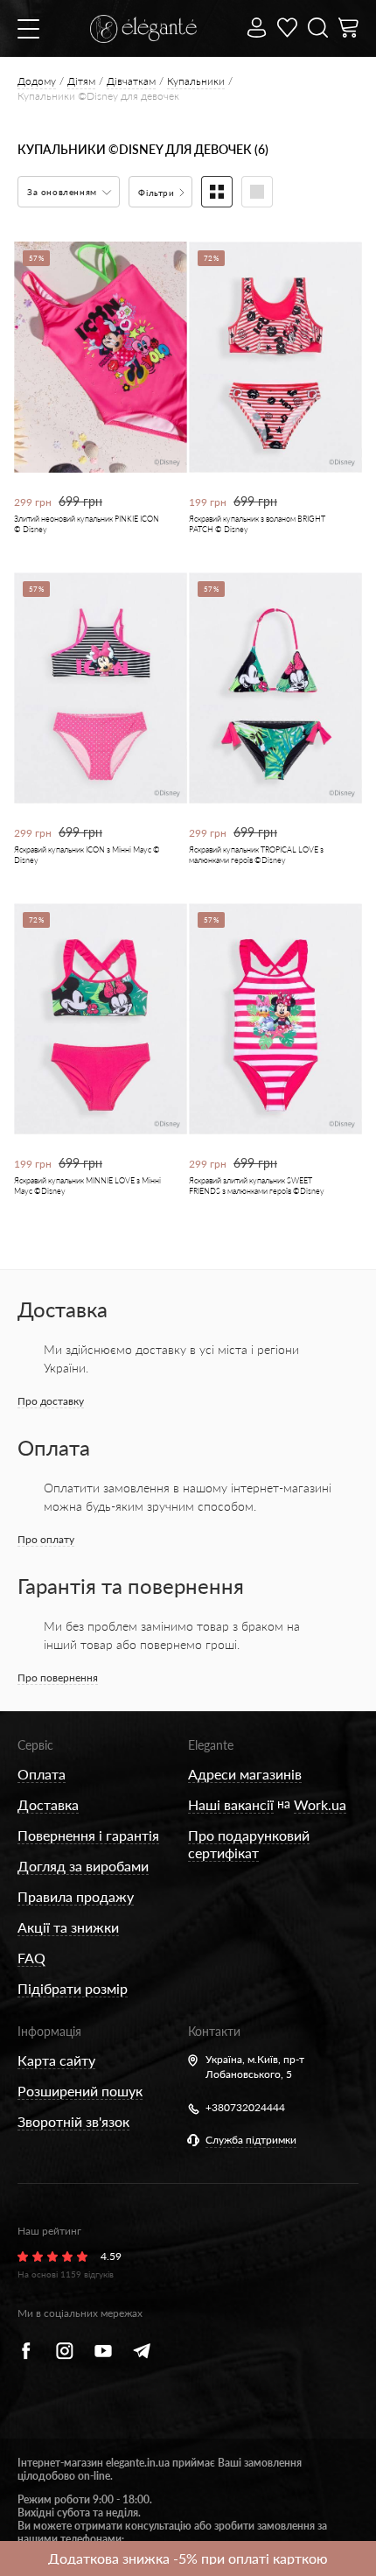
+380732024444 (245, 2107)
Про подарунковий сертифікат (249, 1844)
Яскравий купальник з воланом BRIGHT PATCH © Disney (257, 524)
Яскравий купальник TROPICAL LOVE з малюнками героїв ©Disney (256, 855)
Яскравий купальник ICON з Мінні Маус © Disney (87, 855)
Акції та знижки (68, 1927)
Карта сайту (56, 2060)
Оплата (42, 1774)
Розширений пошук (80, 2091)
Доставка (48, 1804)
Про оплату (46, 1539)
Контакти (214, 2031)
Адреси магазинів (245, 1774)
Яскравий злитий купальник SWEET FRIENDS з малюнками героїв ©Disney (257, 1186)
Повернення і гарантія (88, 1835)
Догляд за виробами (83, 1866)
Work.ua (320, 1804)
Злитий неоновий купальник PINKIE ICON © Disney (87, 524)
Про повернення (58, 1678)
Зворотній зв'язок (73, 2121)
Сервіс (35, 1745)
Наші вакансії (231, 1804)
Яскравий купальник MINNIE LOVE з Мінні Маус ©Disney (87, 1186)
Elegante (211, 1745)
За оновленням (63, 192)
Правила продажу (76, 1896)
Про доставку (51, 1401)
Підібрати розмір (73, 1988)
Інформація (49, 2031)
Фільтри (158, 193)
